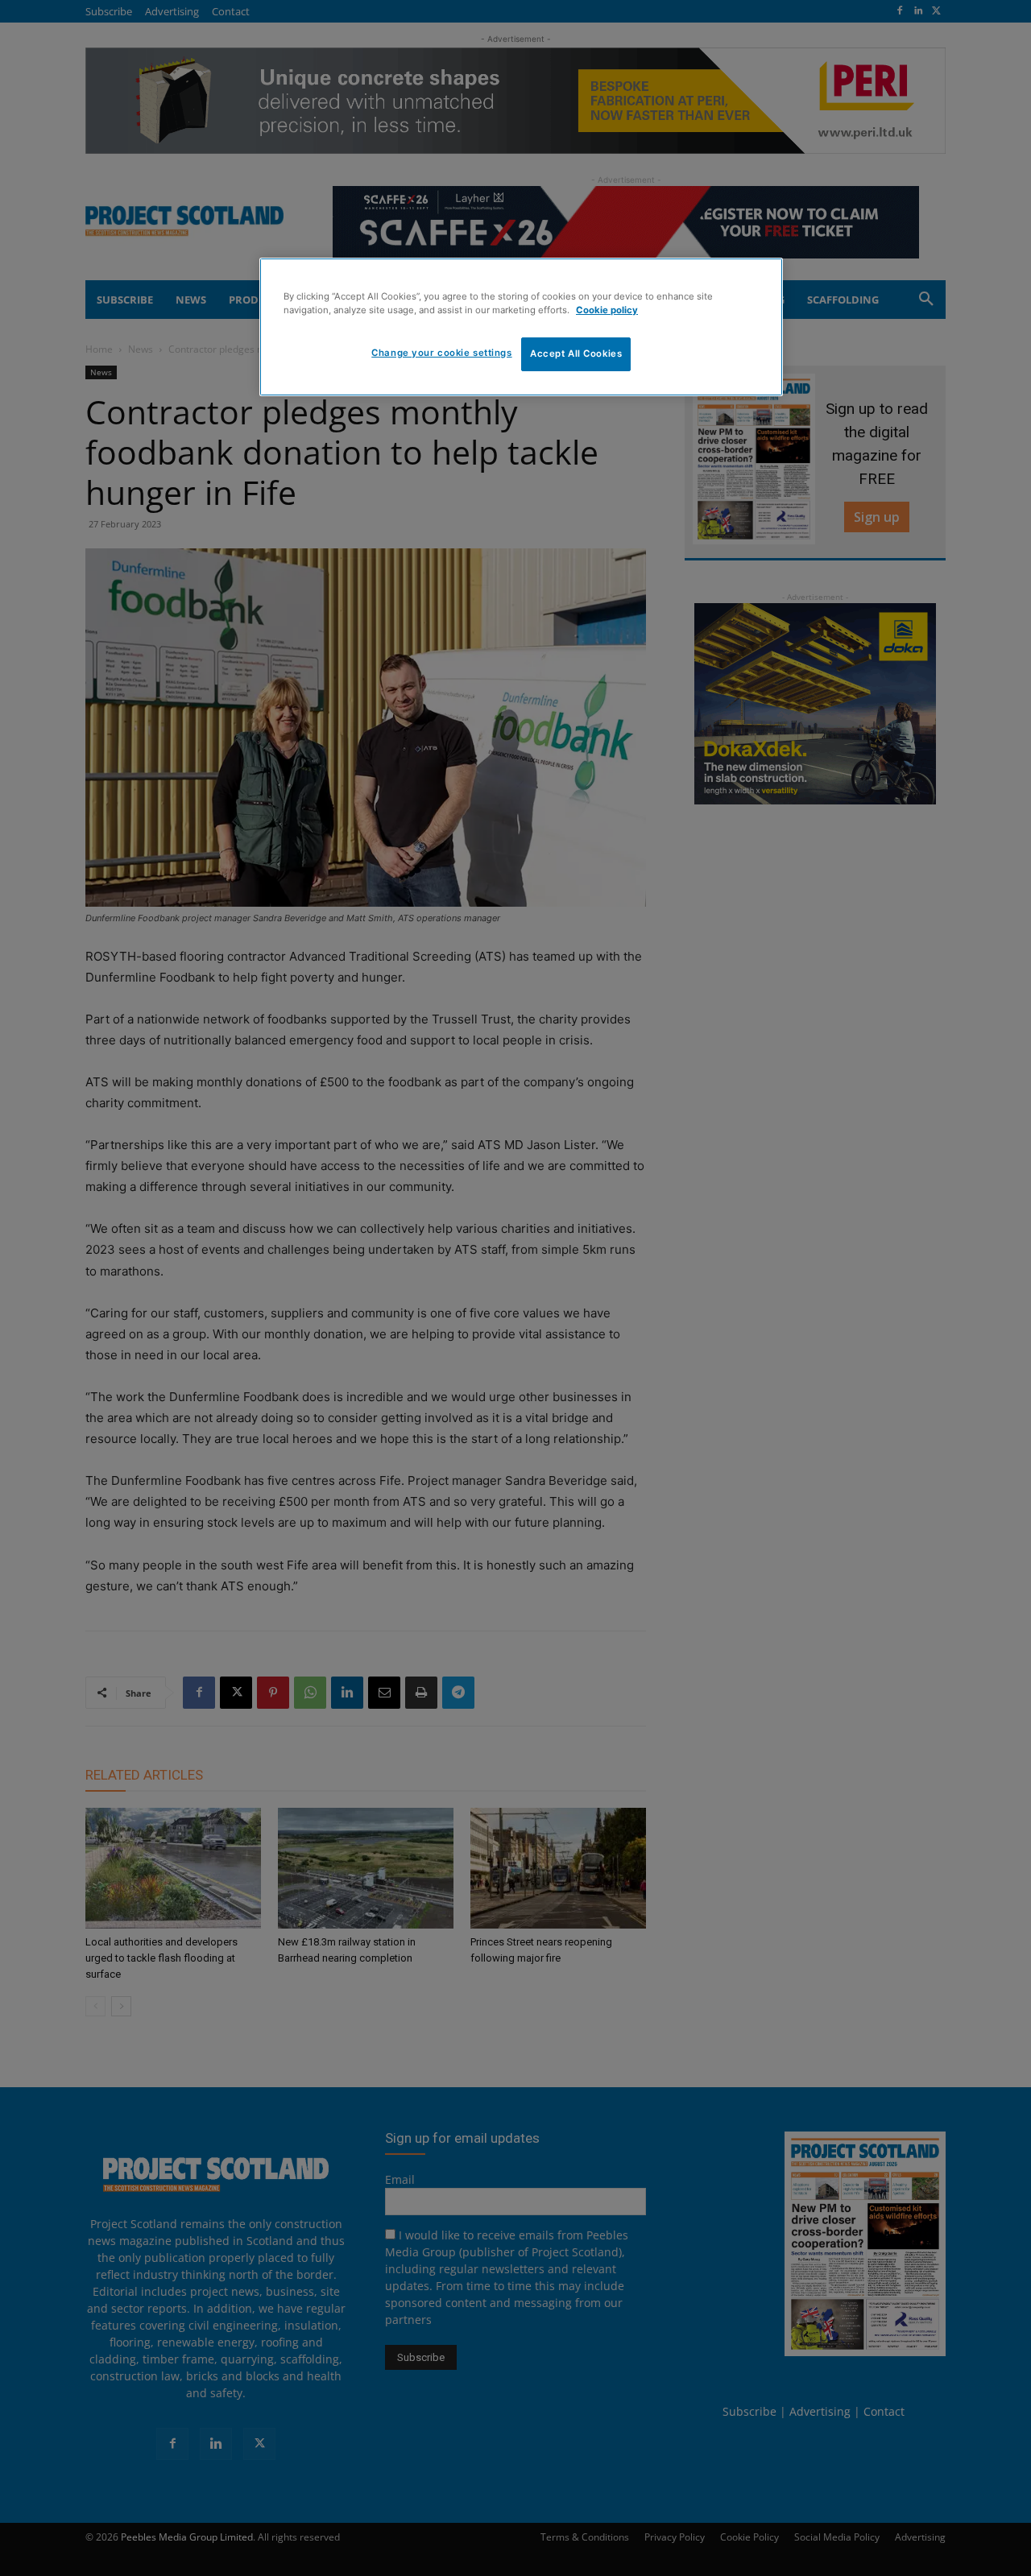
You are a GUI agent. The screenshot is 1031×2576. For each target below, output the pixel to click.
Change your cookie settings (441, 353)
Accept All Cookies (576, 354)
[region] (521, 327)
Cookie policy (607, 310)
